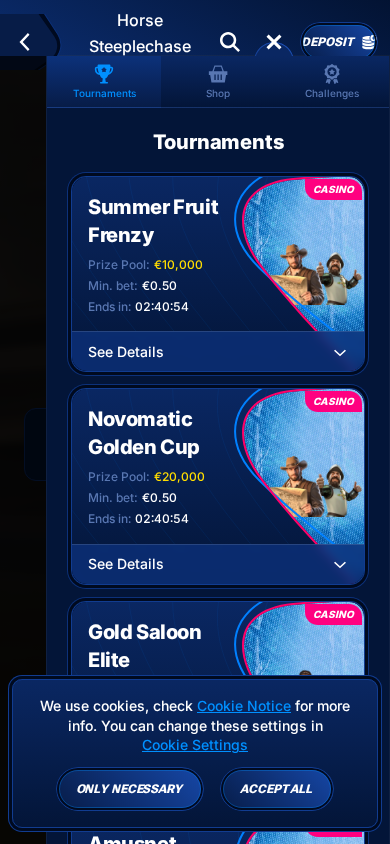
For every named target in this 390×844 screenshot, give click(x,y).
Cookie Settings (195, 745)
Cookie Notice (244, 705)
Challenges (332, 93)
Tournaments (104, 93)
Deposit (327, 42)
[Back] (33, 42)
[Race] (274, 42)
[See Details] (340, 352)
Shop (218, 93)
